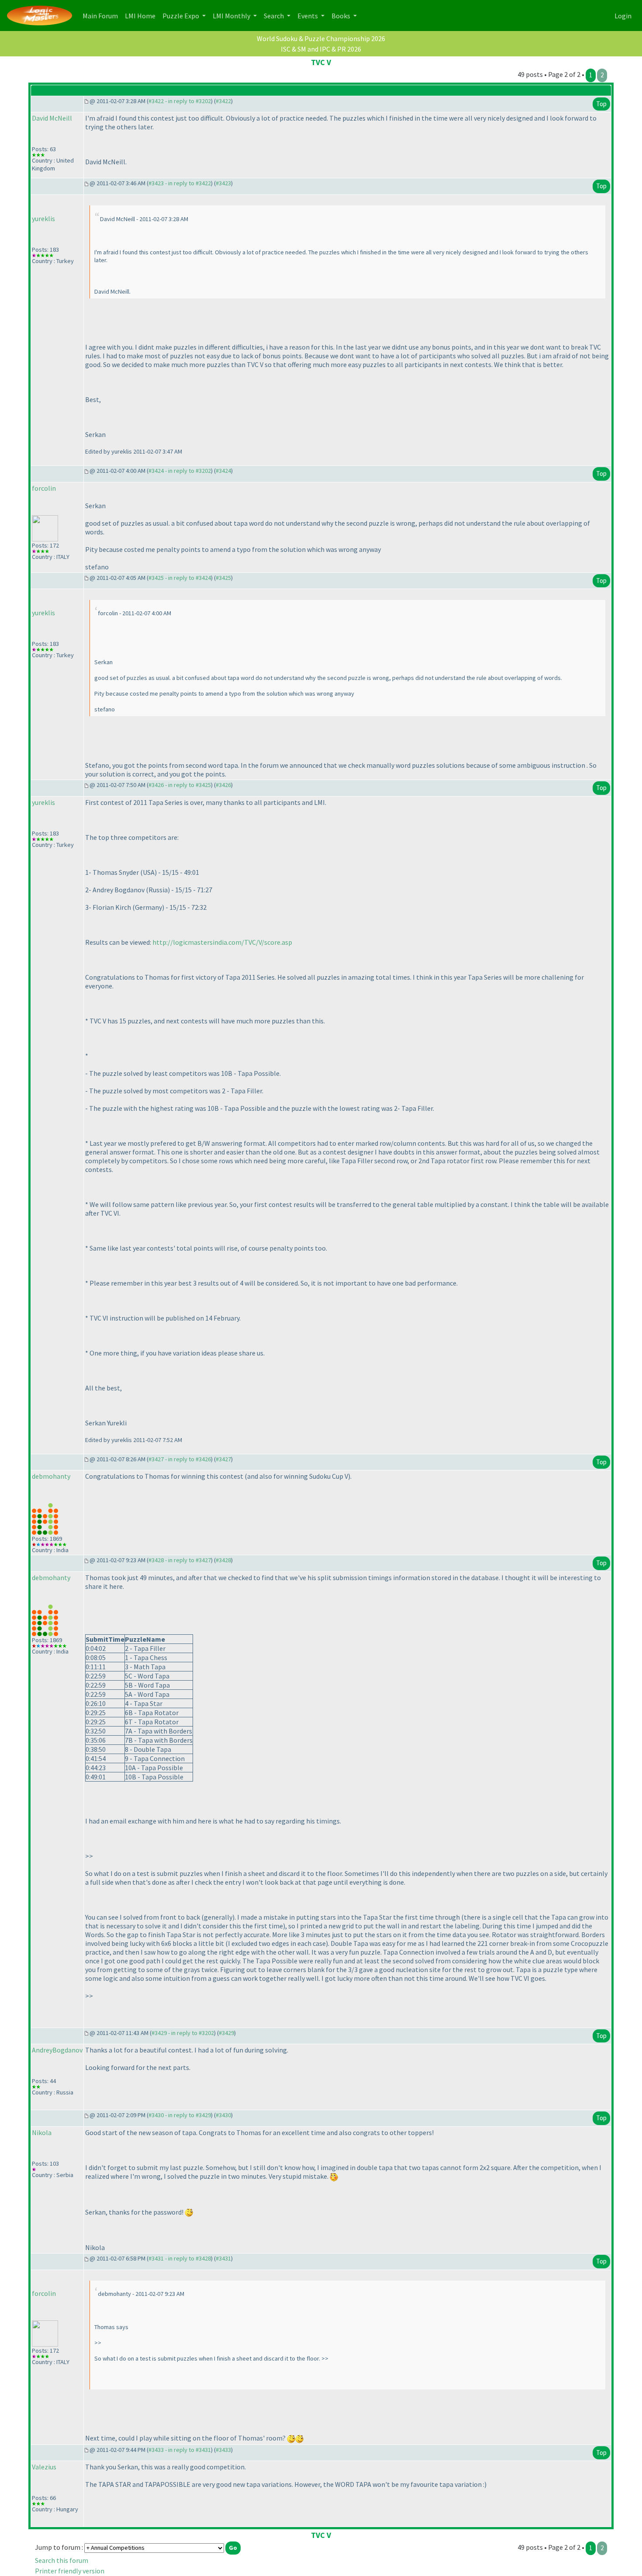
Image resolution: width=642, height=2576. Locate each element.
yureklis (43, 218)
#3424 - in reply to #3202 (180, 471)
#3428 (223, 1560)
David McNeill (52, 118)
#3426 (223, 785)
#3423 (223, 183)
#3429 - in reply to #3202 (183, 2033)
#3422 (223, 101)
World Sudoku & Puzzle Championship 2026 (321, 38)
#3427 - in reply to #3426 (180, 1459)
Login (623, 16)
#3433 (223, 2450)
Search (274, 16)
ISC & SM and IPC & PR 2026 (321, 49)
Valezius (44, 2467)
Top (601, 104)
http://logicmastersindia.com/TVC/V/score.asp (222, 942)
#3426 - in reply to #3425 (180, 785)
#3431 (223, 2258)
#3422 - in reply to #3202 (180, 101)
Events (308, 16)
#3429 (226, 2033)
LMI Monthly (232, 16)
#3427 (223, 1459)
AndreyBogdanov (57, 2050)
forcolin (44, 488)
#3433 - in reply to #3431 (180, 2450)
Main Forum (102, 16)
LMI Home (142, 16)
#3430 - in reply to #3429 (180, 2115)
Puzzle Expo (181, 16)
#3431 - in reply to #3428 (180, 2258)
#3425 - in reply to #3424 (180, 578)
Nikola (42, 2132)
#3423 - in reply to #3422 (180, 183)
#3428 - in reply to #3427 (180, 1560)
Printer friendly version (70, 2571)
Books (342, 16)
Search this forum (62, 2560)
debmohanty (51, 1476)
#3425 (223, 578)
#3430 (223, 2115)
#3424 (223, 471)
